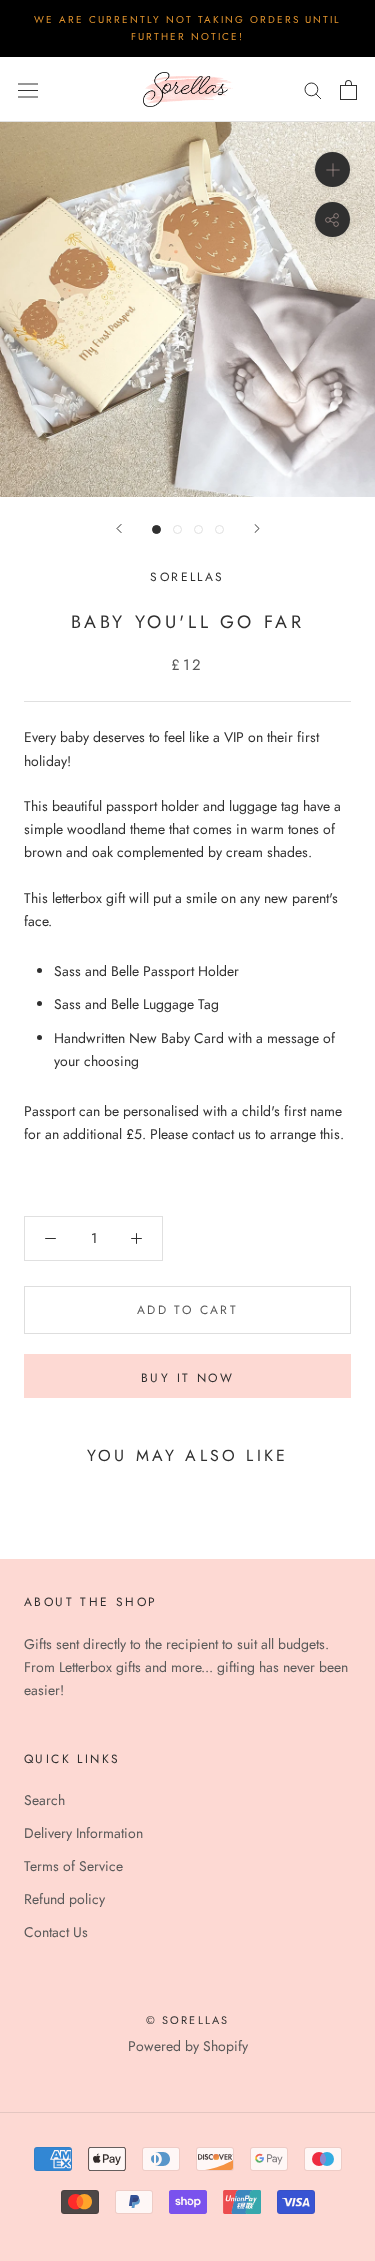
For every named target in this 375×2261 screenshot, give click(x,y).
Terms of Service (73, 1866)
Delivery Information (83, 1833)
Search (44, 1800)
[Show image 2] (177, 529)
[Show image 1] (156, 529)
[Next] (257, 528)
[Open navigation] (28, 89)
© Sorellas (188, 2020)
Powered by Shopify (188, 2046)
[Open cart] (348, 90)
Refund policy (64, 1899)
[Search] (313, 89)
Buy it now (187, 1378)
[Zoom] (332, 169)
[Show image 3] (198, 529)
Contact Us (56, 1932)
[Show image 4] (219, 529)
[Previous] (119, 528)
